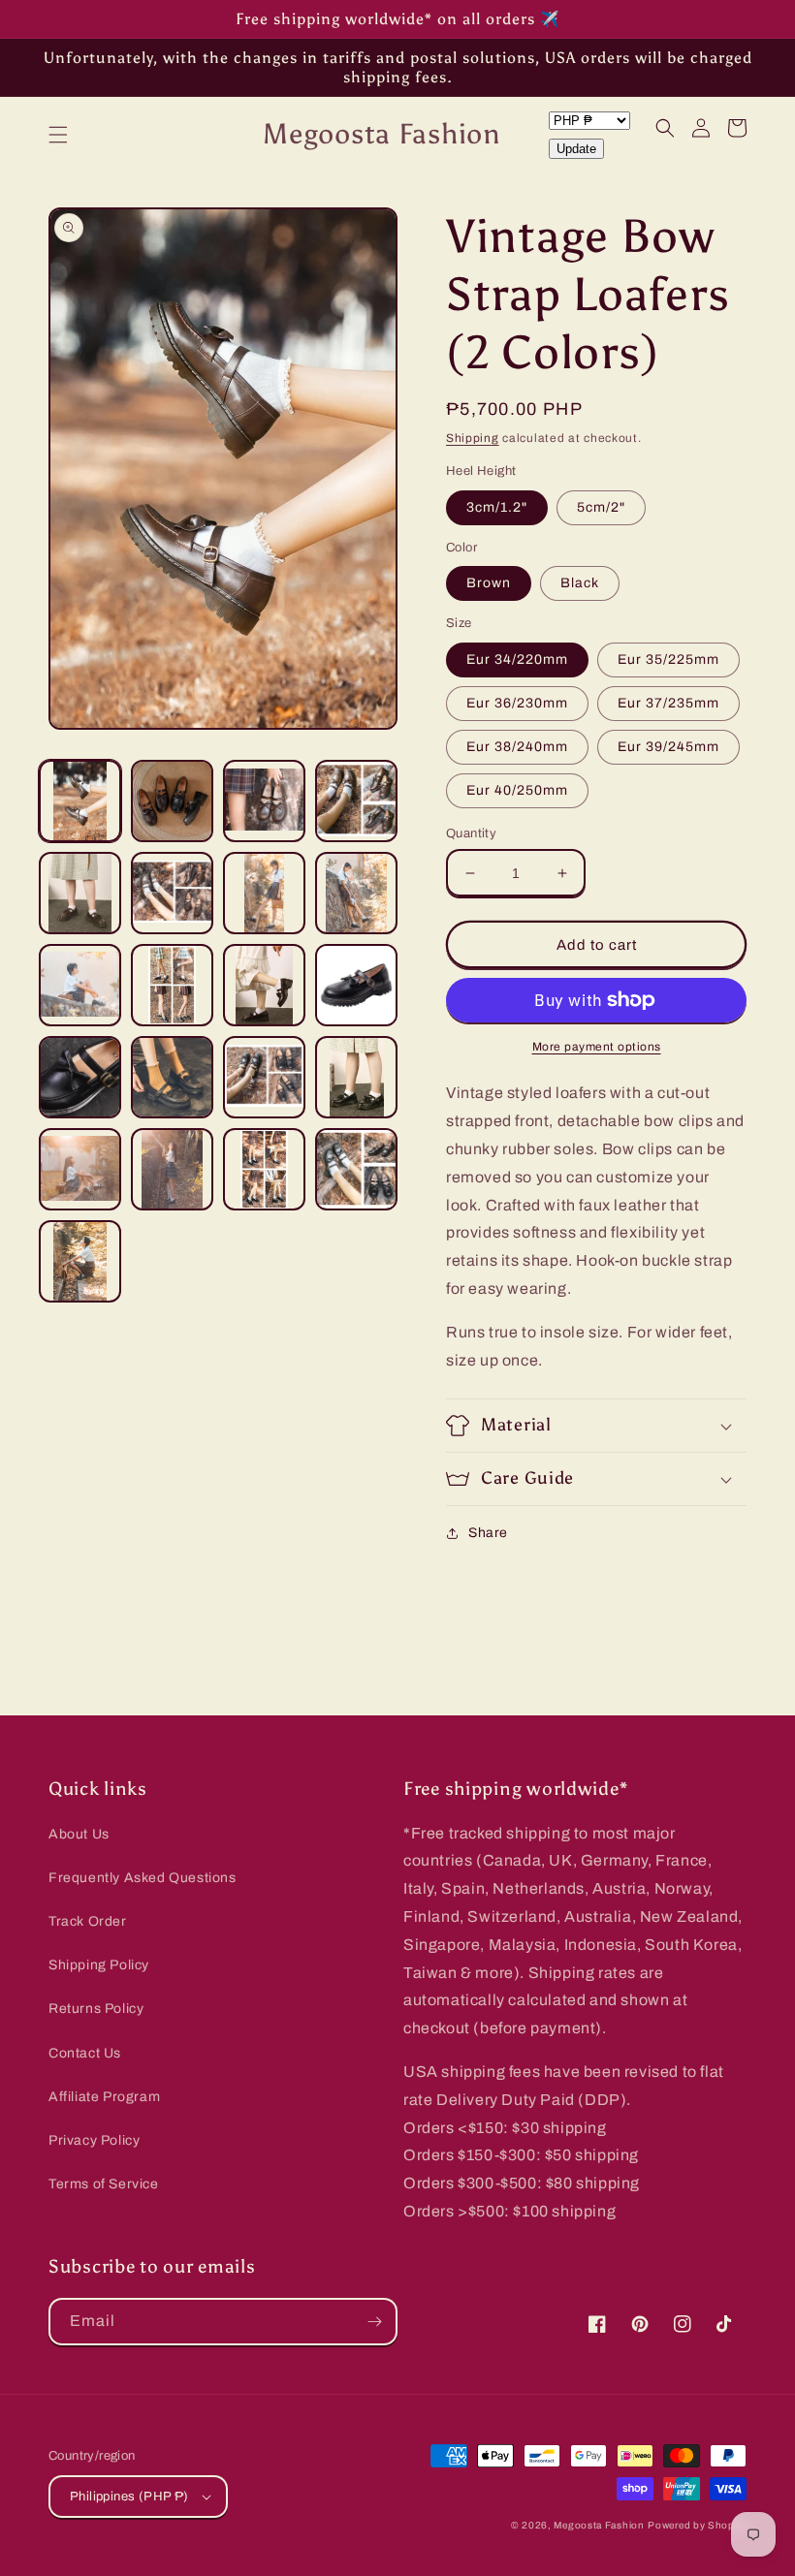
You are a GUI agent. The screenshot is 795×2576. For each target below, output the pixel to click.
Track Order (88, 1921)
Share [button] (488, 1533)
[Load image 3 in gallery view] (264, 801)
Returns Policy (96, 2009)
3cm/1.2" (497, 507)
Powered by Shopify (697, 2525)
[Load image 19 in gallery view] (264, 1169)
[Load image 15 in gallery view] (264, 1077)
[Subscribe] (374, 2322)
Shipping (473, 438)
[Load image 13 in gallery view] (80, 1077)
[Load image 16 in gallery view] (356, 1077)
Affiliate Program (104, 2097)
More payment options (597, 1047)
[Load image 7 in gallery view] (264, 893)
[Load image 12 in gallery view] (356, 985)
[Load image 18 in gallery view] (172, 1169)
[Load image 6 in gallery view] (172, 893)
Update (576, 149)
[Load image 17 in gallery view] (80, 1169)
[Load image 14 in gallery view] (172, 1077)
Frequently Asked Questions (143, 1878)
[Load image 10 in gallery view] (172, 985)
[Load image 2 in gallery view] (172, 801)
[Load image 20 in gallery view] (356, 1169)
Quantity (471, 833)
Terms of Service (104, 2184)
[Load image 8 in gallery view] (356, 893)
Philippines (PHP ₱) (129, 2497)
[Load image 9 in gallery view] (80, 985)
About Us (79, 1834)
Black (580, 583)
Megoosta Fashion (599, 2525)
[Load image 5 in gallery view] (80, 893)
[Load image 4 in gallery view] (356, 801)
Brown (489, 583)
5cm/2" (601, 507)
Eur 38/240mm (517, 747)
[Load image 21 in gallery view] (80, 1261)
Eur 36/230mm (517, 703)
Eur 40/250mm (517, 790)
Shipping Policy (99, 1965)
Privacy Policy (94, 2140)
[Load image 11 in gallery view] (264, 985)
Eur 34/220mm (517, 660)
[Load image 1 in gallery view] (80, 801)
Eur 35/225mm (668, 660)
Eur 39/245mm (668, 747)
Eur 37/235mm (668, 703)
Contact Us (85, 2053)
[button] (58, 135)
